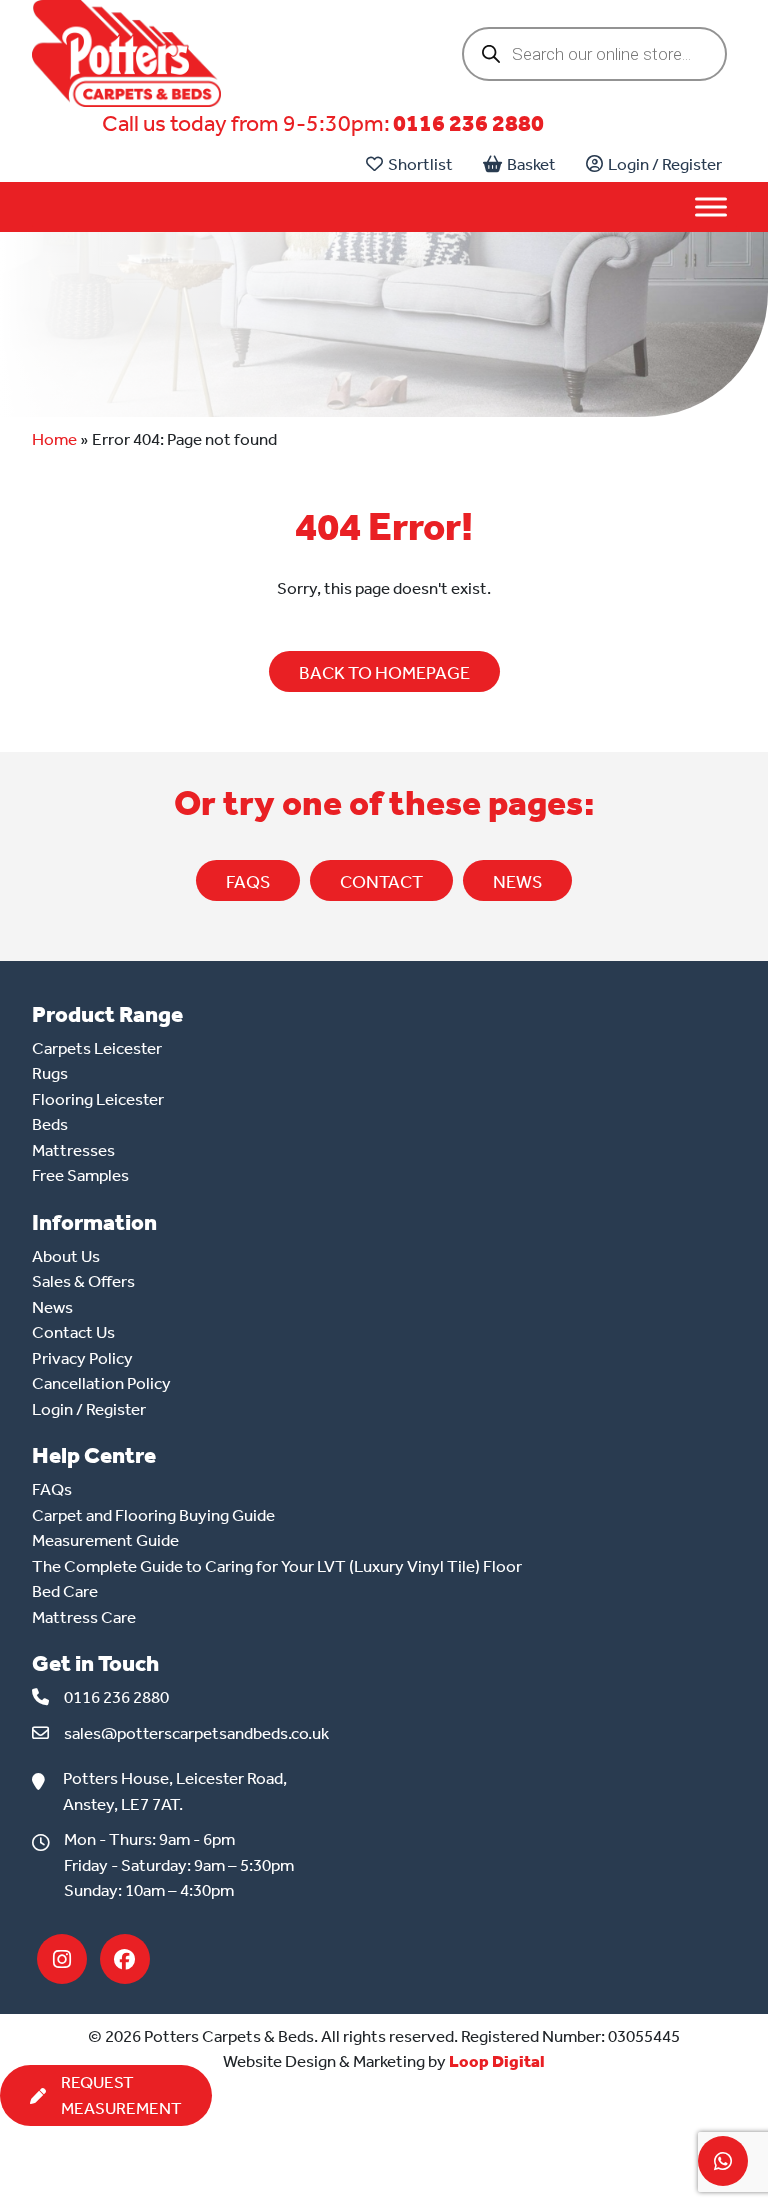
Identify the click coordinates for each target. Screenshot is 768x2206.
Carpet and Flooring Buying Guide (153, 1515)
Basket (531, 164)
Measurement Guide (105, 1540)
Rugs (50, 1073)
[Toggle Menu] (711, 207)
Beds (50, 1124)
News (52, 1307)
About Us (66, 1256)
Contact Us (73, 1332)
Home (54, 439)
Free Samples (80, 1175)
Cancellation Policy (101, 1383)
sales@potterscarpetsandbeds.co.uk (196, 1733)
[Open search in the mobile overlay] (594, 54)
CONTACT (381, 882)
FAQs (248, 882)
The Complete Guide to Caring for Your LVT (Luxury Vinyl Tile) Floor (277, 1566)
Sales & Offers (83, 1281)
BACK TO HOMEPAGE (384, 673)
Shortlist (420, 164)
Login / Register (665, 164)
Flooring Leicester (98, 1099)
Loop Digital (497, 2061)
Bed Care (65, 1591)
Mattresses (73, 1150)
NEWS (517, 882)
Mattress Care (84, 1617)
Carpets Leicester (97, 1048)
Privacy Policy (82, 1358)
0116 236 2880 (468, 123)
